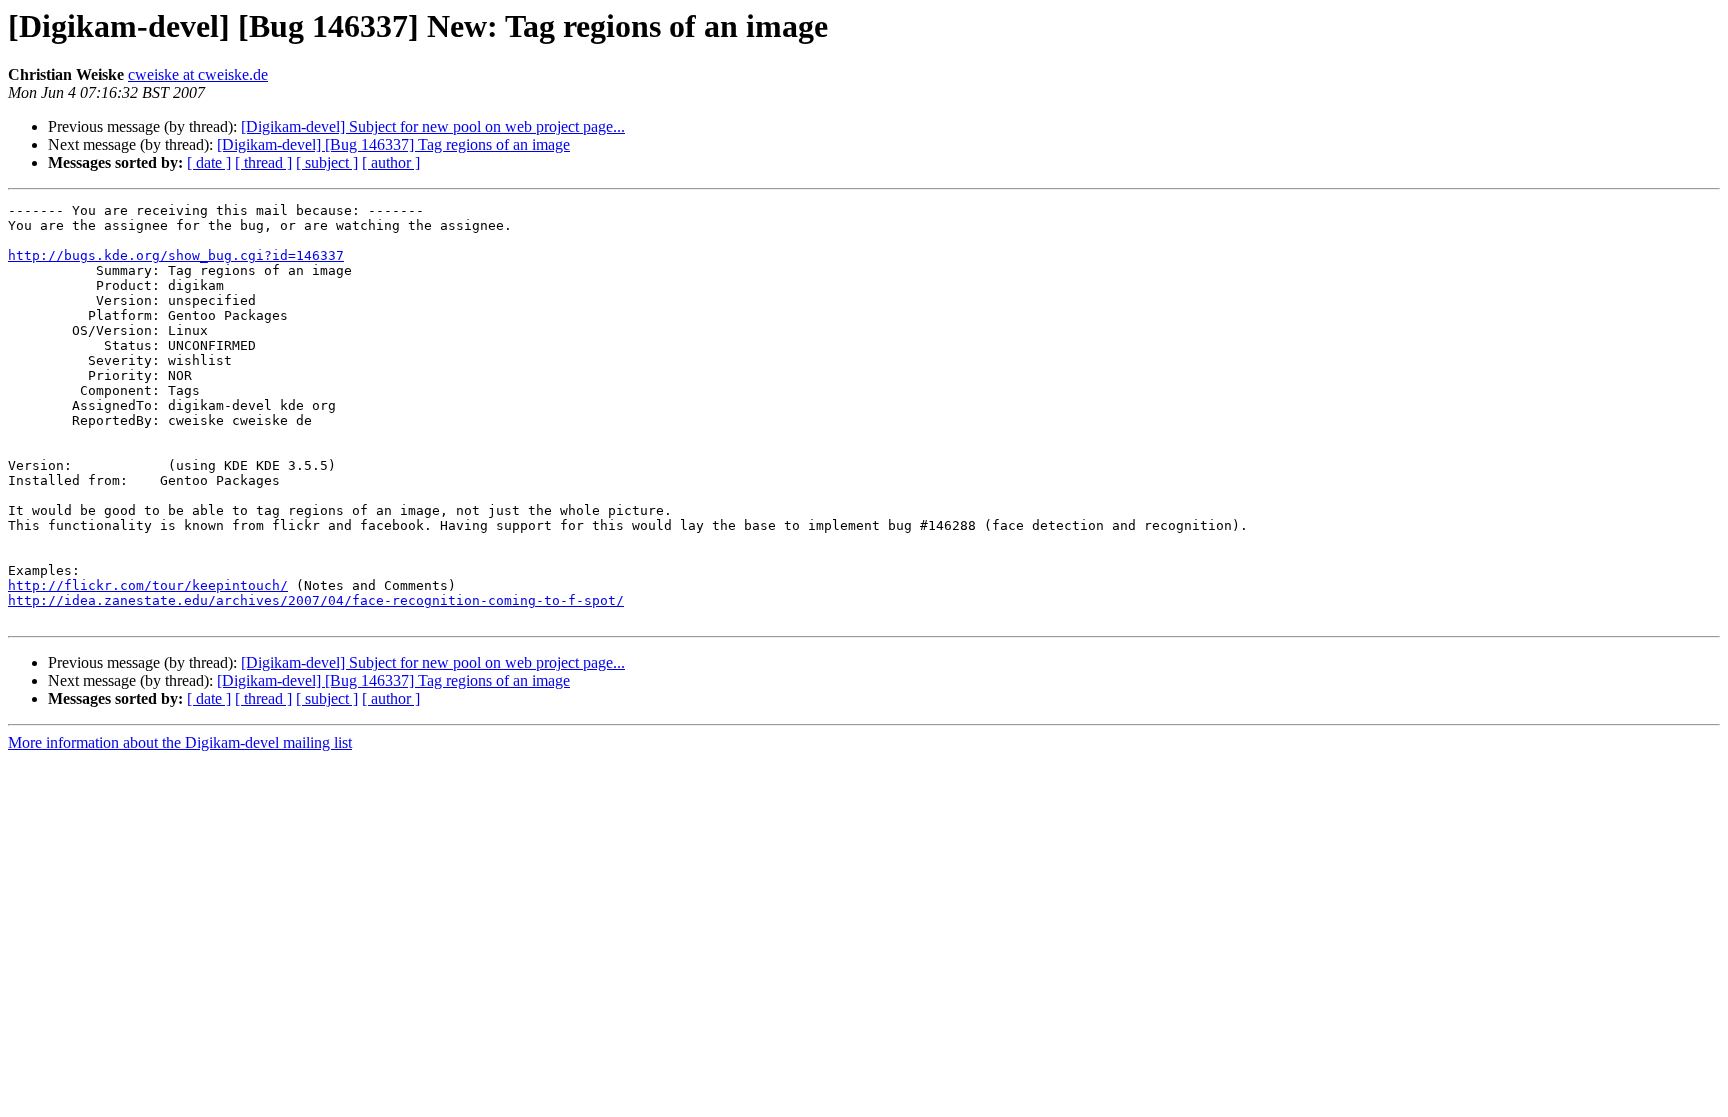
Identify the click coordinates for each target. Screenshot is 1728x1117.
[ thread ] (263, 162)
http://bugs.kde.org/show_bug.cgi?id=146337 (176, 255)
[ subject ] (327, 162)
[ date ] (209, 162)
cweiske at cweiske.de (198, 74)
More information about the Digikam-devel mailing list (180, 742)
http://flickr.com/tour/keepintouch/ (148, 585)
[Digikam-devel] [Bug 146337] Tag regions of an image (393, 144)
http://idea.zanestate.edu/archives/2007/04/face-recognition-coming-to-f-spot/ (316, 600)
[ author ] (391, 162)
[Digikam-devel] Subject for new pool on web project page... (433, 126)
